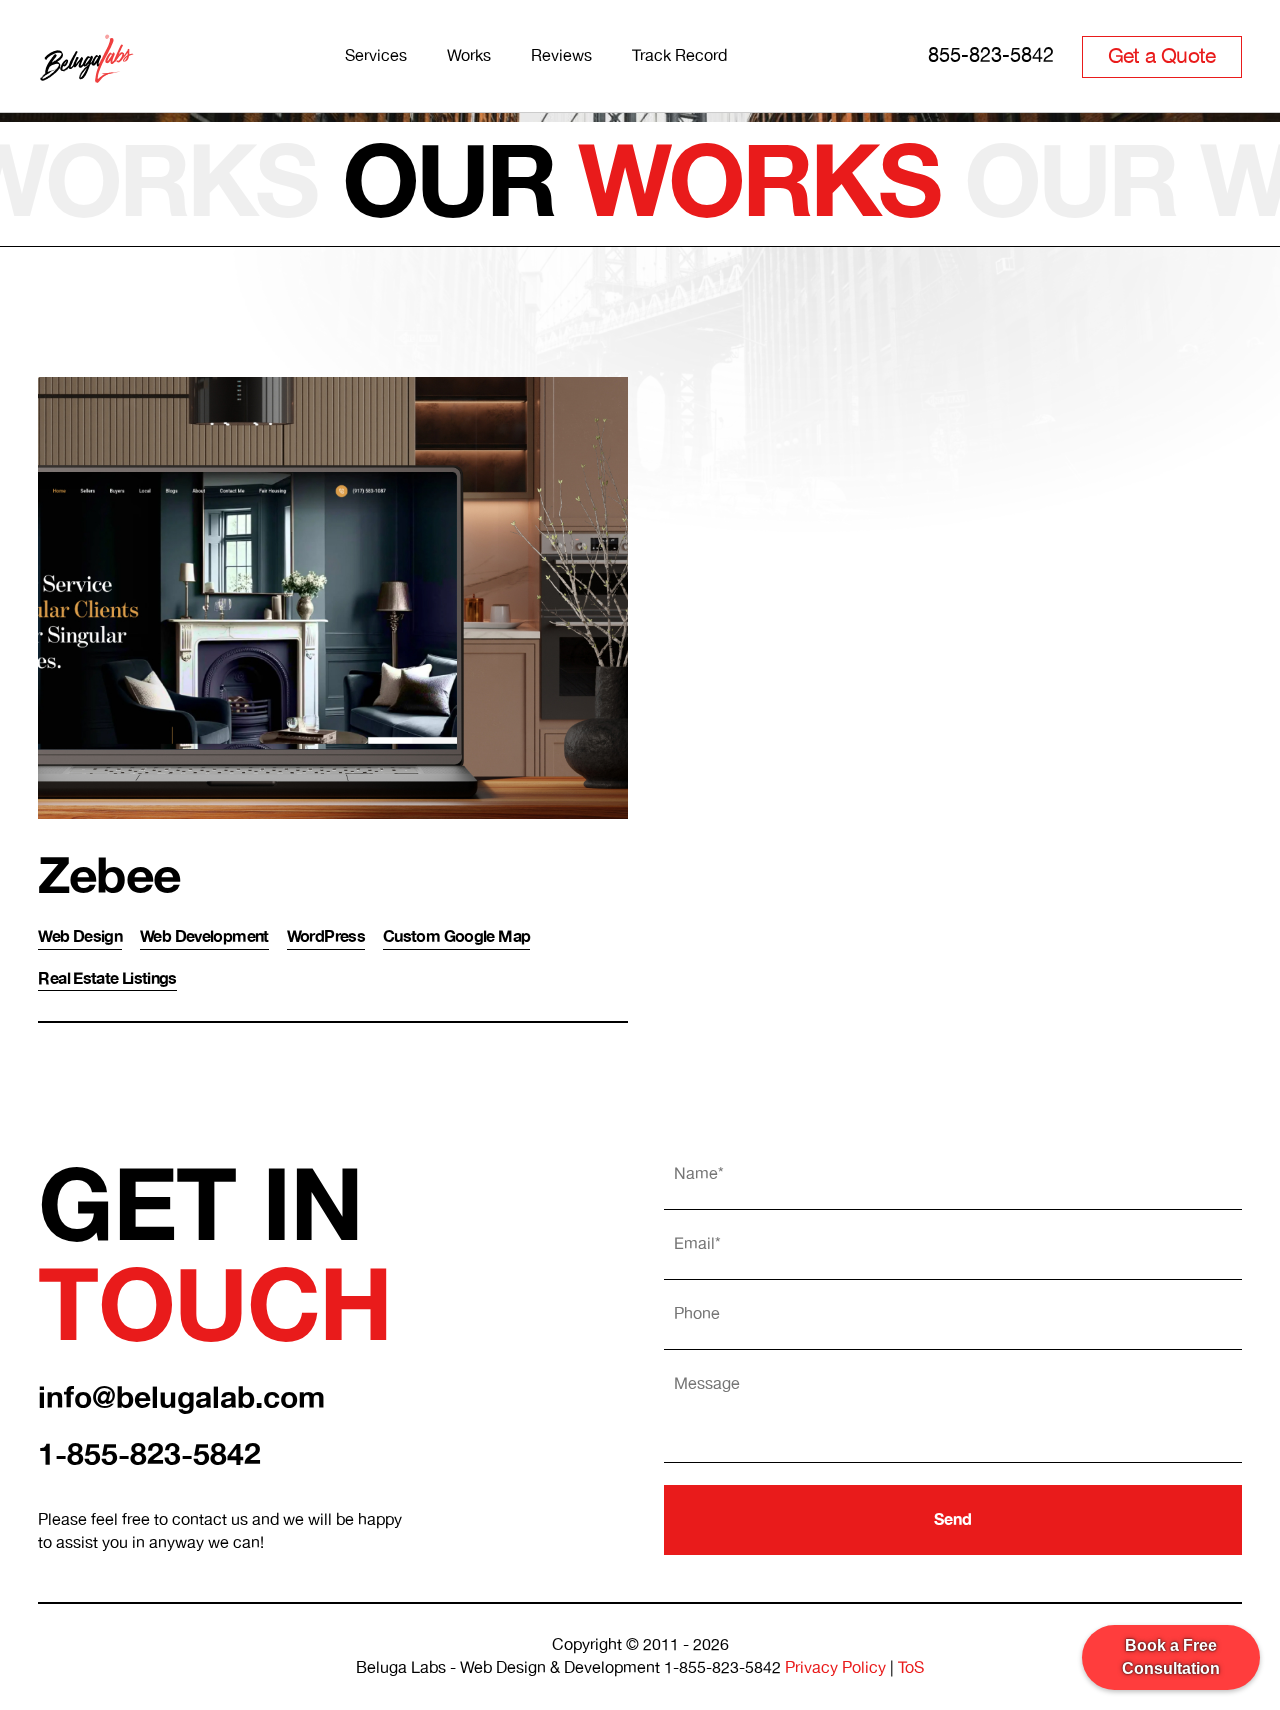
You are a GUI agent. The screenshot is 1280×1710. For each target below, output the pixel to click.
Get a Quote (1162, 57)
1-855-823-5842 (149, 1455)
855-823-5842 (991, 56)
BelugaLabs (91, 52)
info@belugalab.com (181, 1398)
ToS (911, 1668)
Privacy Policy (835, 1668)
